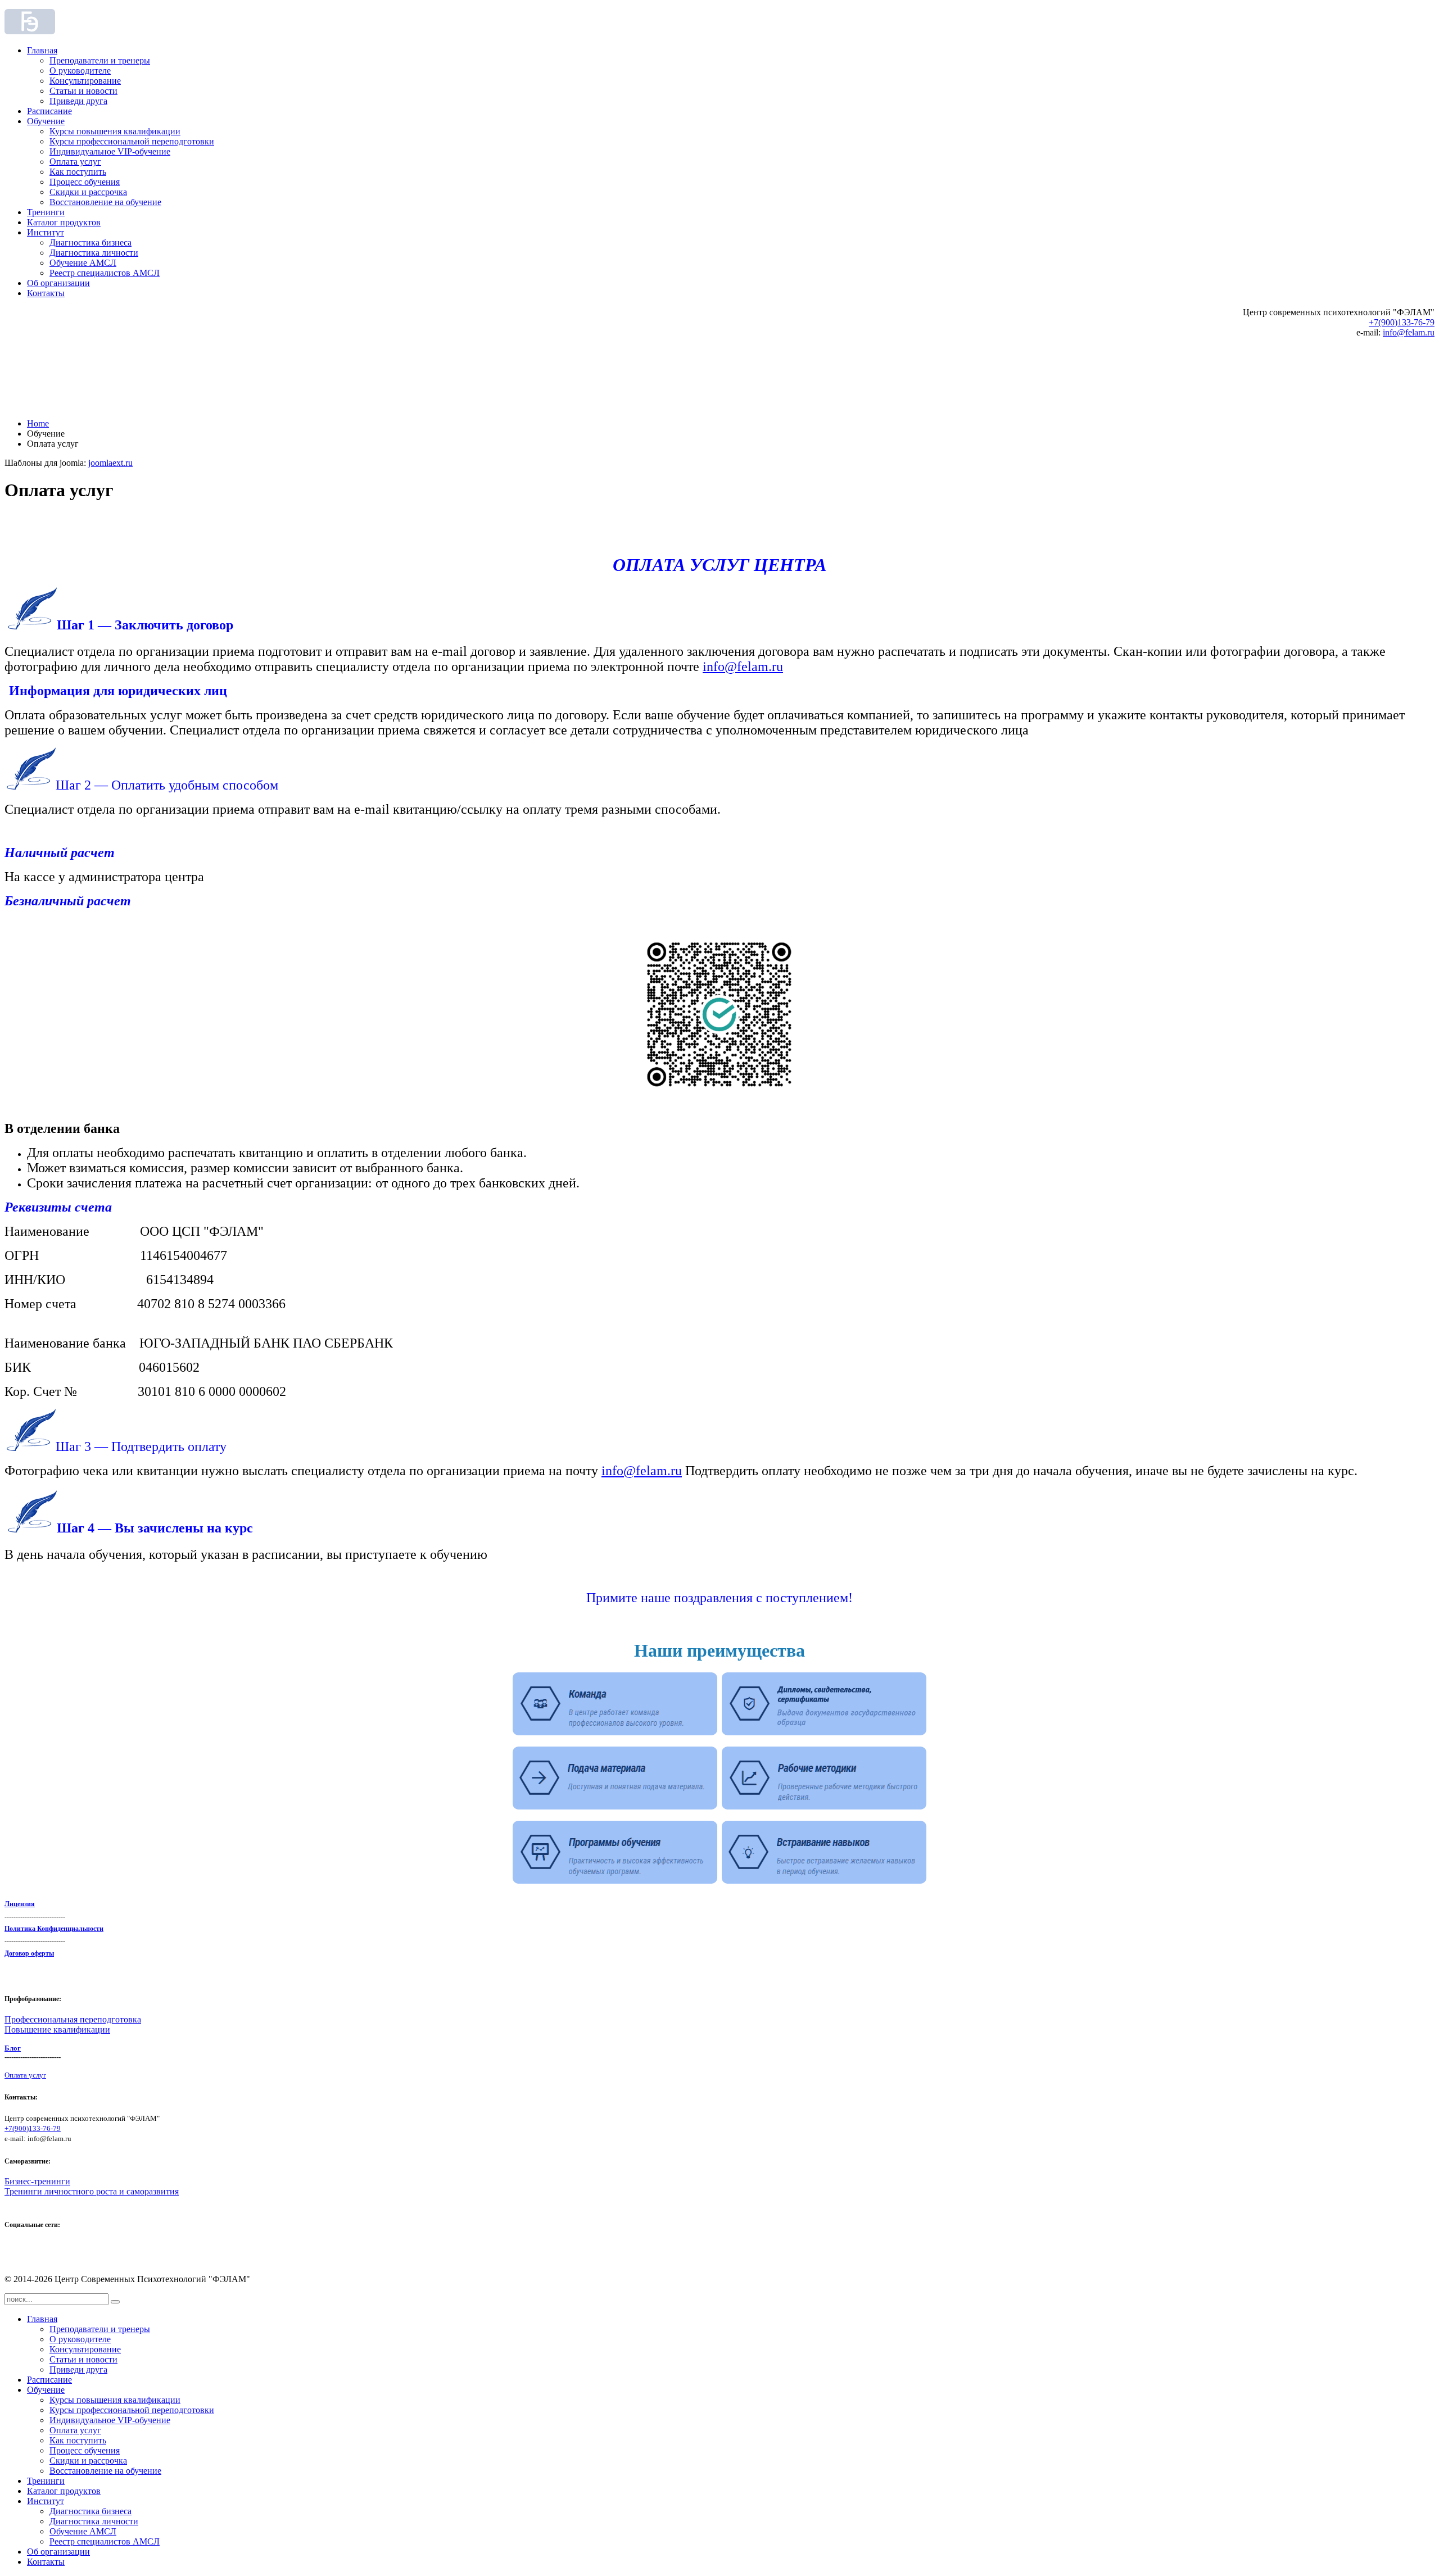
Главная (42, 50)
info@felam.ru (1409, 332)
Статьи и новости (83, 91)
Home (38, 423)
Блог (13, 2048)
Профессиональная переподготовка (73, 2019)
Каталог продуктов (64, 222)
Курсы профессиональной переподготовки (132, 141)
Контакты (46, 293)
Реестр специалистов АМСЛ (105, 273)
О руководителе (80, 71)
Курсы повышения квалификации (115, 131)
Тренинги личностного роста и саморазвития (92, 2191)
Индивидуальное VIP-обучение (110, 151)
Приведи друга (78, 101)
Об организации (58, 283)
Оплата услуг (75, 162)
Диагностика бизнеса (90, 242)
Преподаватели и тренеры (100, 60)
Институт (46, 232)
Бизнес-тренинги (37, 2181)
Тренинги (46, 212)
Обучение (46, 121)
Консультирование (85, 81)
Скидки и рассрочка (88, 192)
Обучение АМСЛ (83, 263)
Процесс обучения (85, 182)
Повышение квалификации (57, 2029)
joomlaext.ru (110, 463)
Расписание (49, 111)
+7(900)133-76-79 (1402, 322)
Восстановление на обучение (105, 202)
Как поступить (78, 172)
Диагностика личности (94, 253)
